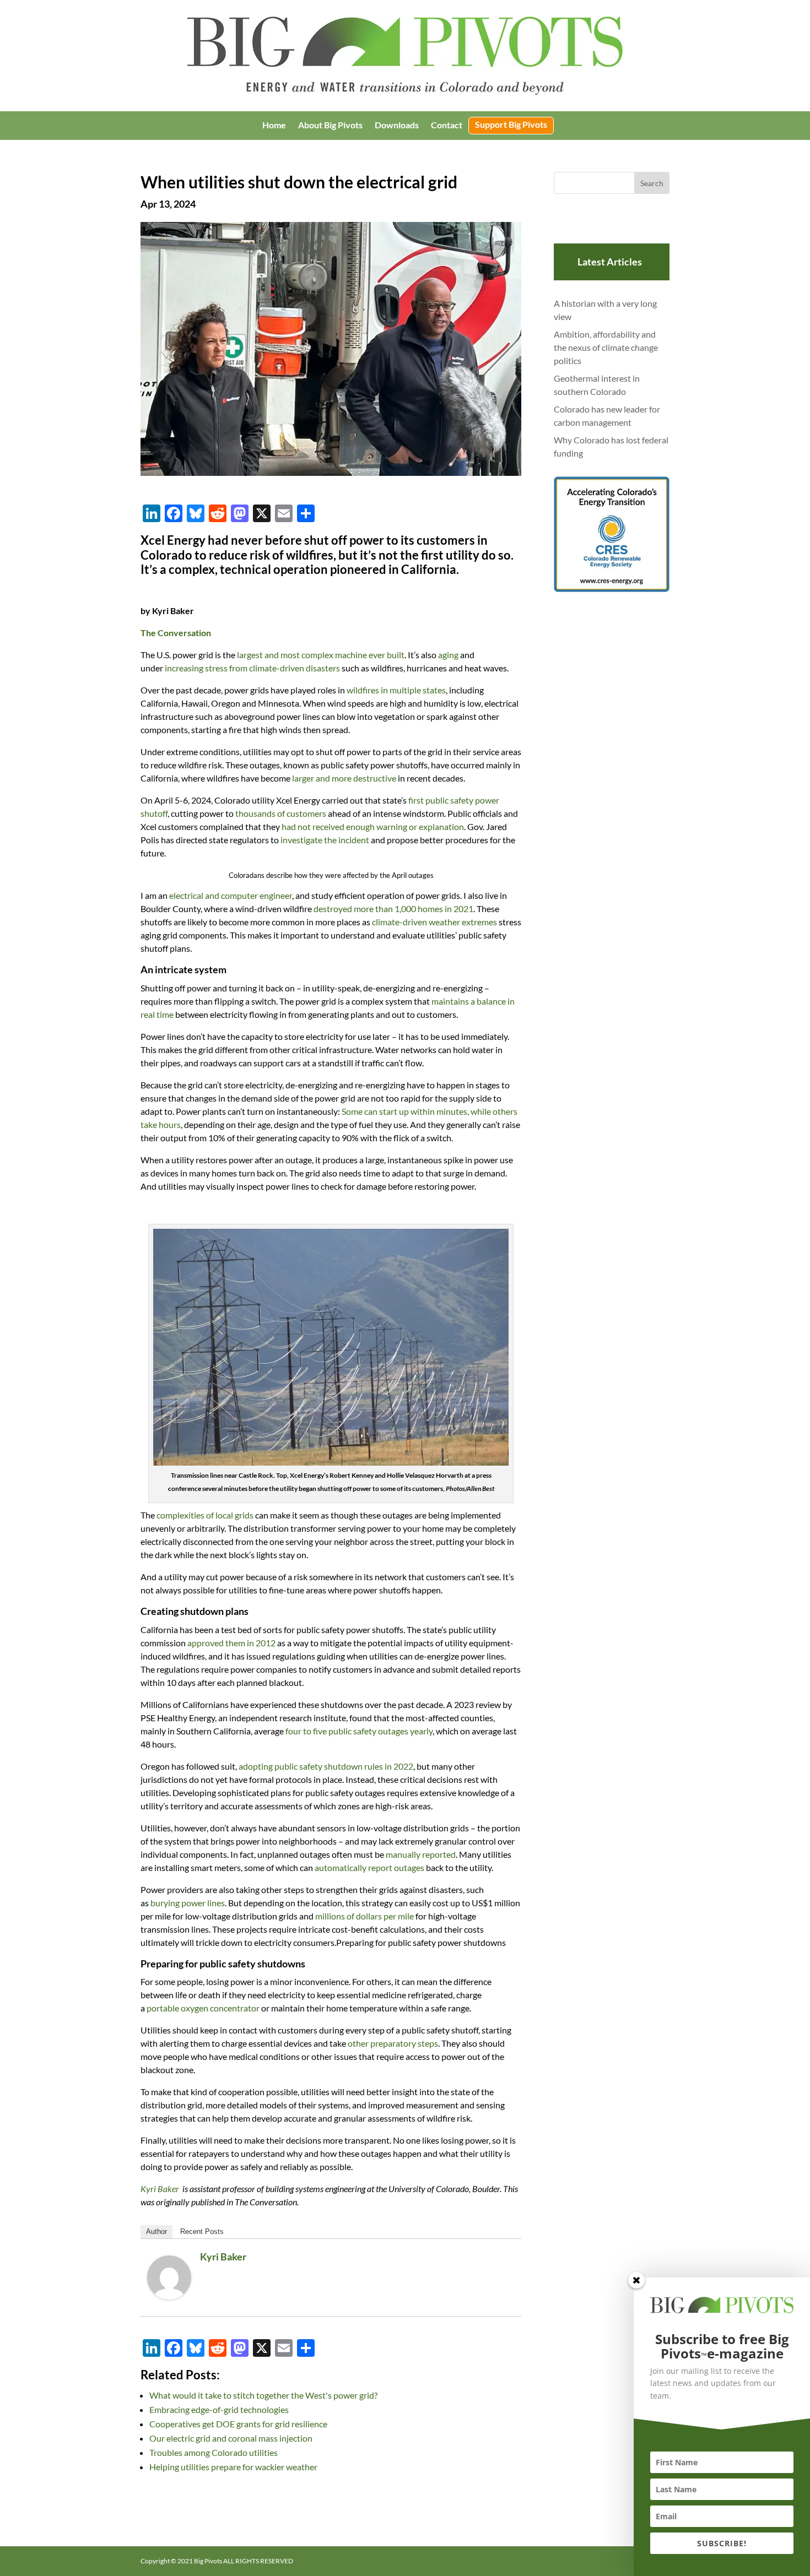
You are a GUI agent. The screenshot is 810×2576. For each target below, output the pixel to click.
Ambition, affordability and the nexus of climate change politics (606, 347)
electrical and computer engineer (231, 895)
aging (448, 655)
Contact (447, 126)
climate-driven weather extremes (434, 922)
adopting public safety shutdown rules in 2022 (326, 1766)
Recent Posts (202, 2231)
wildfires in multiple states (396, 690)
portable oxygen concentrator (203, 2008)
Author (156, 2231)
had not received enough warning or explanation (373, 826)
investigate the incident (325, 840)
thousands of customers (281, 813)
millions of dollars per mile (364, 1916)
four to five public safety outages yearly (359, 1731)
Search (652, 183)
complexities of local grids (205, 1515)
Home (274, 126)
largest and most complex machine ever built (321, 655)
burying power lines (188, 1903)
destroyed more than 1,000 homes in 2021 (393, 909)
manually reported (421, 1854)
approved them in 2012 (231, 1643)
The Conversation (176, 633)
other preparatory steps (393, 2043)
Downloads (397, 126)
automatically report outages (369, 1867)
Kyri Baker (223, 2257)
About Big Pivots (330, 126)
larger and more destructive (344, 778)
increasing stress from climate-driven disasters (252, 668)
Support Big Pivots (511, 125)
